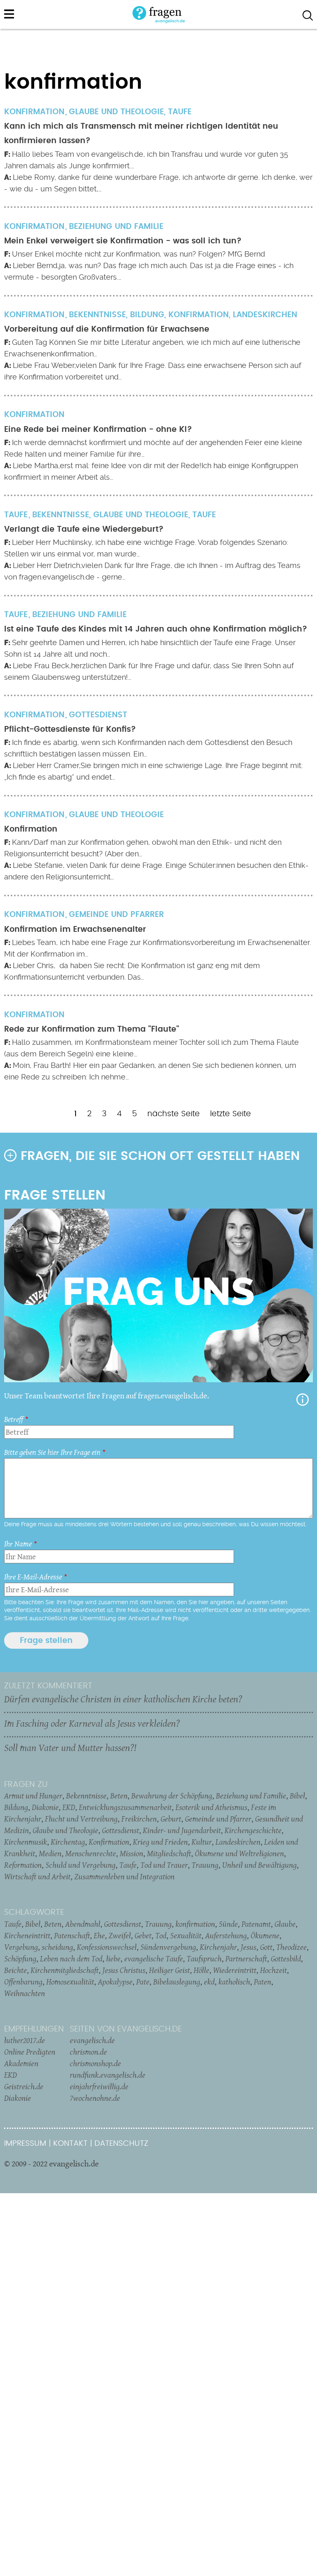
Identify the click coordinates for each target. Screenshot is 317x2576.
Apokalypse (115, 1982)
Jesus (248, 1947)
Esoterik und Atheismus (211, 1807)
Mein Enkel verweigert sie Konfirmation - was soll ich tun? (123, 241)
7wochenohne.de (95, 2098)
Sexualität (186, 1935)
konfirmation (195, 1924)
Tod (161, 1935)
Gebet (143, 1935)
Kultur (202, 1842)
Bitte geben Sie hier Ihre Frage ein (52, 1452)
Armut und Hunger (33, 1796)
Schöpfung (20, 1959)
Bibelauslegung (177, 1982)
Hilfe (303, 1400)
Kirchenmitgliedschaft (65, 1970)
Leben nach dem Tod (71, 1959)
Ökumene (265, 1935)
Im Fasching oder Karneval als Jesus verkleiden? (92, 1723)
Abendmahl (83, 1924)
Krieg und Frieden (160, 1842)
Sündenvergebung (168, 1947)
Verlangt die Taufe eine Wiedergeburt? (84, 529)
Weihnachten (25, 1993)
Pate (143, 1982)
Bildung (147, 315)
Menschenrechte (91, 1853)
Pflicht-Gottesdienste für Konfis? (70, 729)
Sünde (228, 1924)
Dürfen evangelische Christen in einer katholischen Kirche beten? (123, 1699)
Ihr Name (18, 1544)
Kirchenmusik (26, 1842)
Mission (131, 1853)
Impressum (25, 2144)
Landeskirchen (265, 315)
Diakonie (45, 1807)
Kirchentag (68, 1842)
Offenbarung (23, 1982)
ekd (209, 1982)
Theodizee (291, 1947)
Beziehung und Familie (116, 227)
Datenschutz (121, 2144)
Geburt (171, 1819)
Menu (9, 14)
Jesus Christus (124, 1970)
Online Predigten (30, 2052)
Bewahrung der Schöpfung (172, 1796)
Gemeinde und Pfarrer (116, 915)
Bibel (297, 1796)
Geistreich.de (24, 2086)
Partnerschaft (246, 1959)
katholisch (234, 1982)
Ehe (99, 1935)
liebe (113, 1959)
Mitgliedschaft (169, 1853)
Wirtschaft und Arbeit (37, 1876)
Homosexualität (70, 1982)
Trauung (205, 1865)
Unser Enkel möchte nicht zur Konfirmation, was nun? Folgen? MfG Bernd (138, 254)
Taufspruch (204, 1959)
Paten (263, 1982)
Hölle (201, 1970)
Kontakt (70, 2144)
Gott (266, 1947)
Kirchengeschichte (253, 1830)
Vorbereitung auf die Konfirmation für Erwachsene (107, 329)
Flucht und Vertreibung (81, 1819)
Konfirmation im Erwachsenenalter (75, 930)
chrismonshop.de (95, 2063)
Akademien (21, 2063)
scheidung (57, 1947)
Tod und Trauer (164, 1865)
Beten (119, 1796)
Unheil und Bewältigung (259, 1865)
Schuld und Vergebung (80, 1865)
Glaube (285, 1924)
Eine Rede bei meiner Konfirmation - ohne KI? (98, 430)
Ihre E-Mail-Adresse (33, 1577)
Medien (50, 1853)
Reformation (23, 1865)
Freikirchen (139, 1819)
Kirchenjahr (218, 1947)
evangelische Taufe (154, 1959)
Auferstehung (226, 1935)
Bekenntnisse (97, 315)
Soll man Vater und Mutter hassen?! (70, 1748)
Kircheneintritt (27, 1935)
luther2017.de (25, 2040)
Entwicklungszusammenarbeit (125, 1807)
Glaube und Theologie (116, 112)
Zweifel (120, 1935)
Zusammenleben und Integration (124, 1876)
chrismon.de (88, 2052)
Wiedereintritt (235, 1970)
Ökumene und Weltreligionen (239, 1853)
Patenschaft (72, 1935)
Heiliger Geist (169, 1970)
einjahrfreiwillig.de (99, 2086)
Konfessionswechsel (107, 1947)
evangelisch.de (92, 2040)
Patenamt (256, 1924)
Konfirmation (199, 315)
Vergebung (21, 1947)
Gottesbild (286, 1959)
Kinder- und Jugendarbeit (182, 1830)
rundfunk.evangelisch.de (108, 2075)
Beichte (15, 1970)
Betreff (14, 1419)
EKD (69, 1807)
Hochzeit (273, 1970)
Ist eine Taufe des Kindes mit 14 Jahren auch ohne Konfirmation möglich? (156, 629)
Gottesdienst (98, 715)
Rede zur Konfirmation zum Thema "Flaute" (92, 1029)
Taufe (180, 112)
